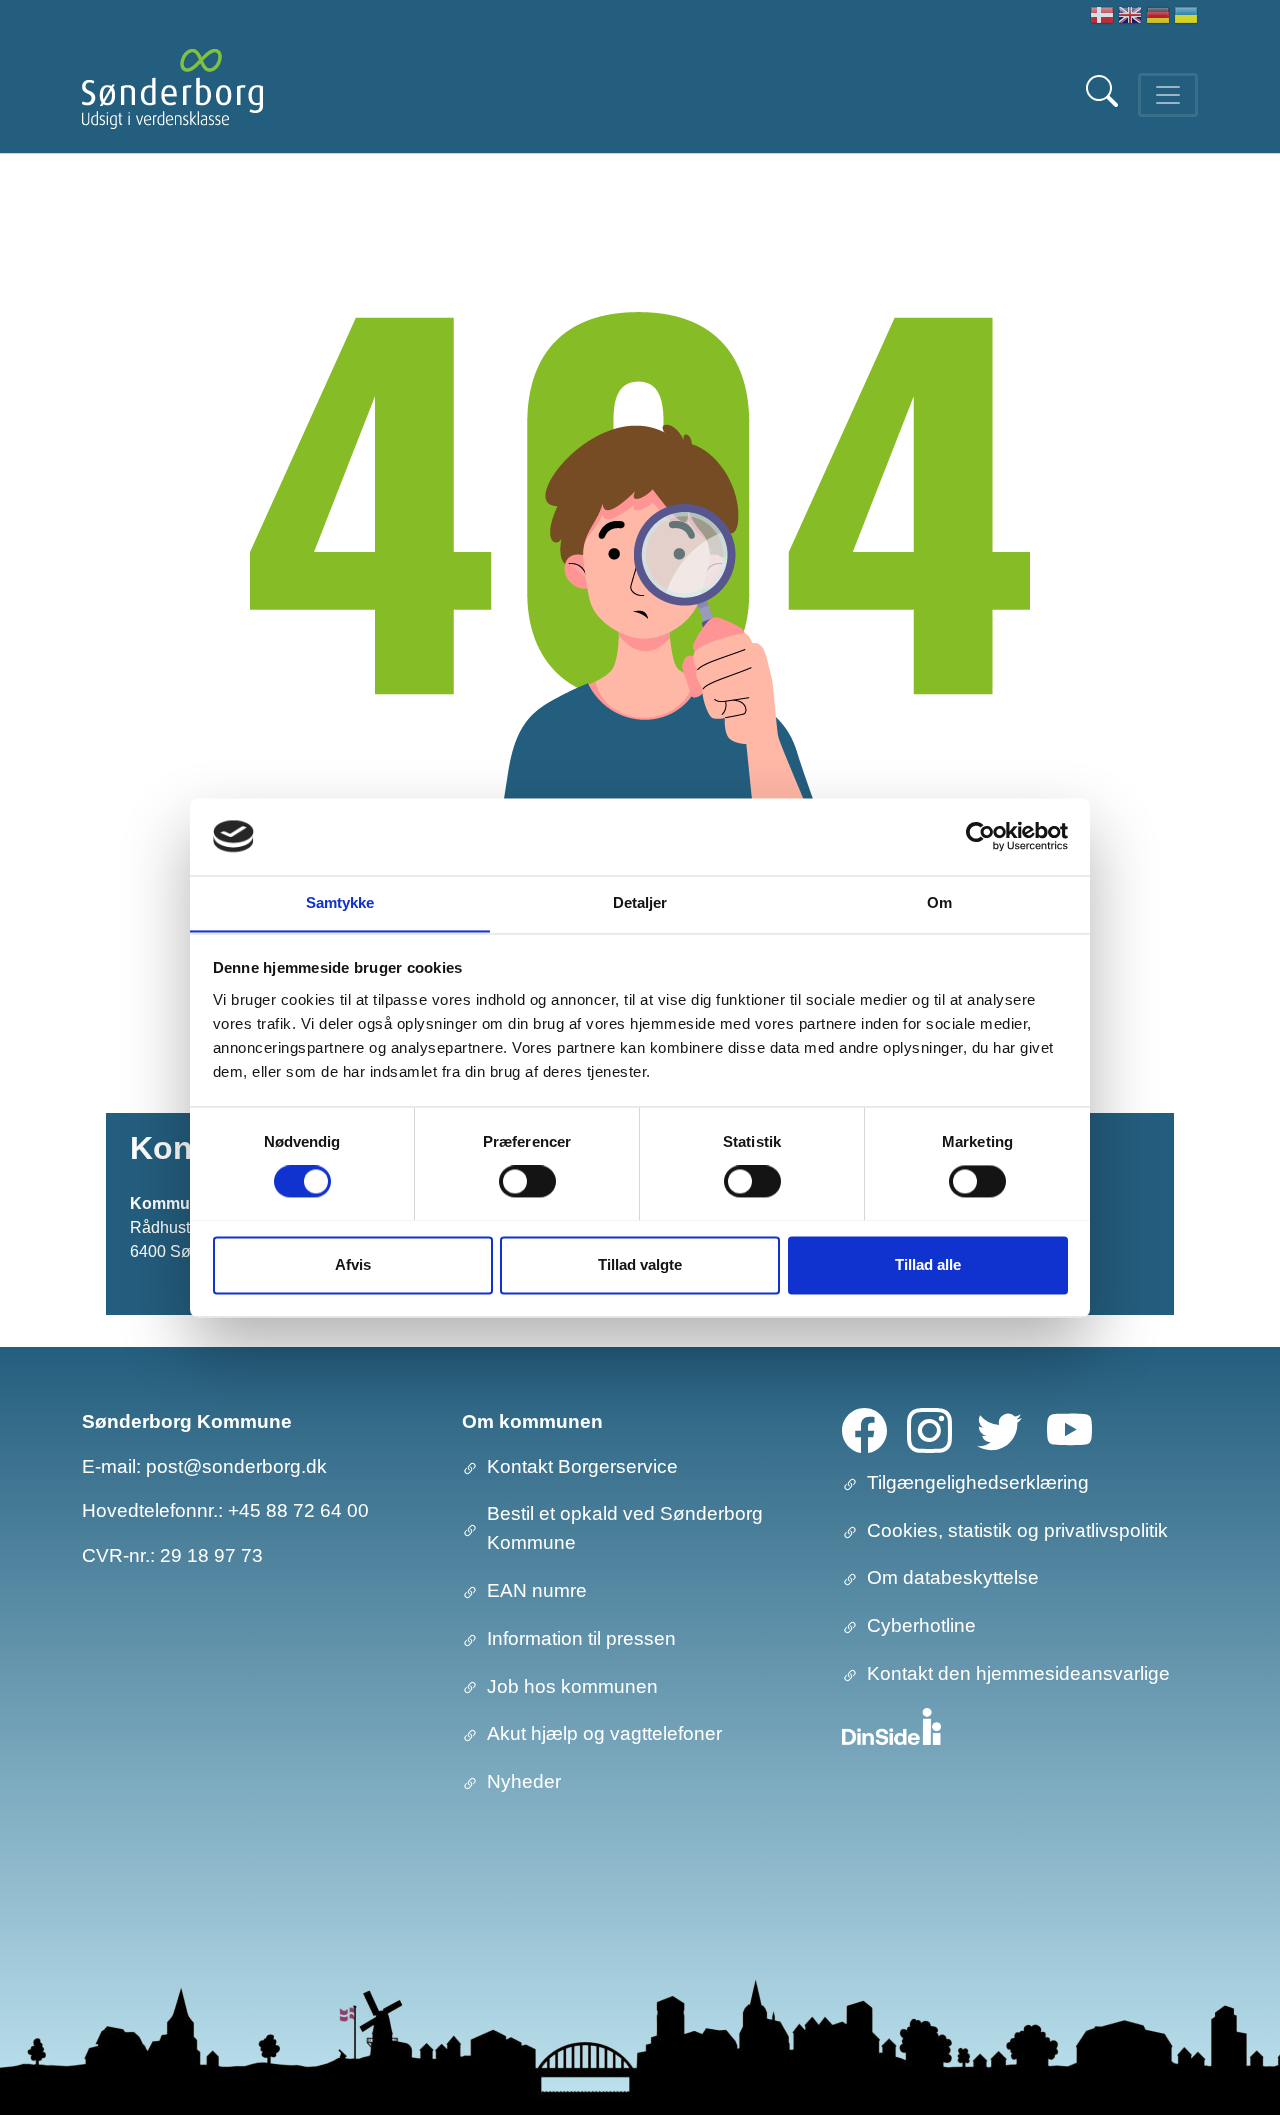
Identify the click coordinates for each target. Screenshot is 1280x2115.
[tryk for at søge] (1104, 101)
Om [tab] (939, 902)
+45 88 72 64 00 (298, 1510)
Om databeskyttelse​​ (953, 1577)
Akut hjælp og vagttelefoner (604, 1733)
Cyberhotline (921, 1625)
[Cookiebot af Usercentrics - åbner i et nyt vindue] (980, 836)
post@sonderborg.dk (236, 1466)
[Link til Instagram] (929, 1428)
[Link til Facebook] (864, 1428)
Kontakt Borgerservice (582, 1466)
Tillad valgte (640, 1264)
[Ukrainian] (1186, 17)
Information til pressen (581, 1638)
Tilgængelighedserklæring (978, 1482)
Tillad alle (928, 1264)
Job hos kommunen (572, 1686)
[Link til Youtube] (1069, 1428)
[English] (1130, 17)
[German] (1158, 17)
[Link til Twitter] (999, 1428)
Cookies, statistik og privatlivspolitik (1017, 1530)
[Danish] (1102, 17)
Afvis (353, 1264)
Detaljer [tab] (640, 902)
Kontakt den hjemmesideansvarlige (1018, 1673)
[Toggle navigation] (1168, 95)
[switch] (527, 1181)
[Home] (172, 94)
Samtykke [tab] (340, 902)
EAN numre (537, 1590)
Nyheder (524, 1781)
